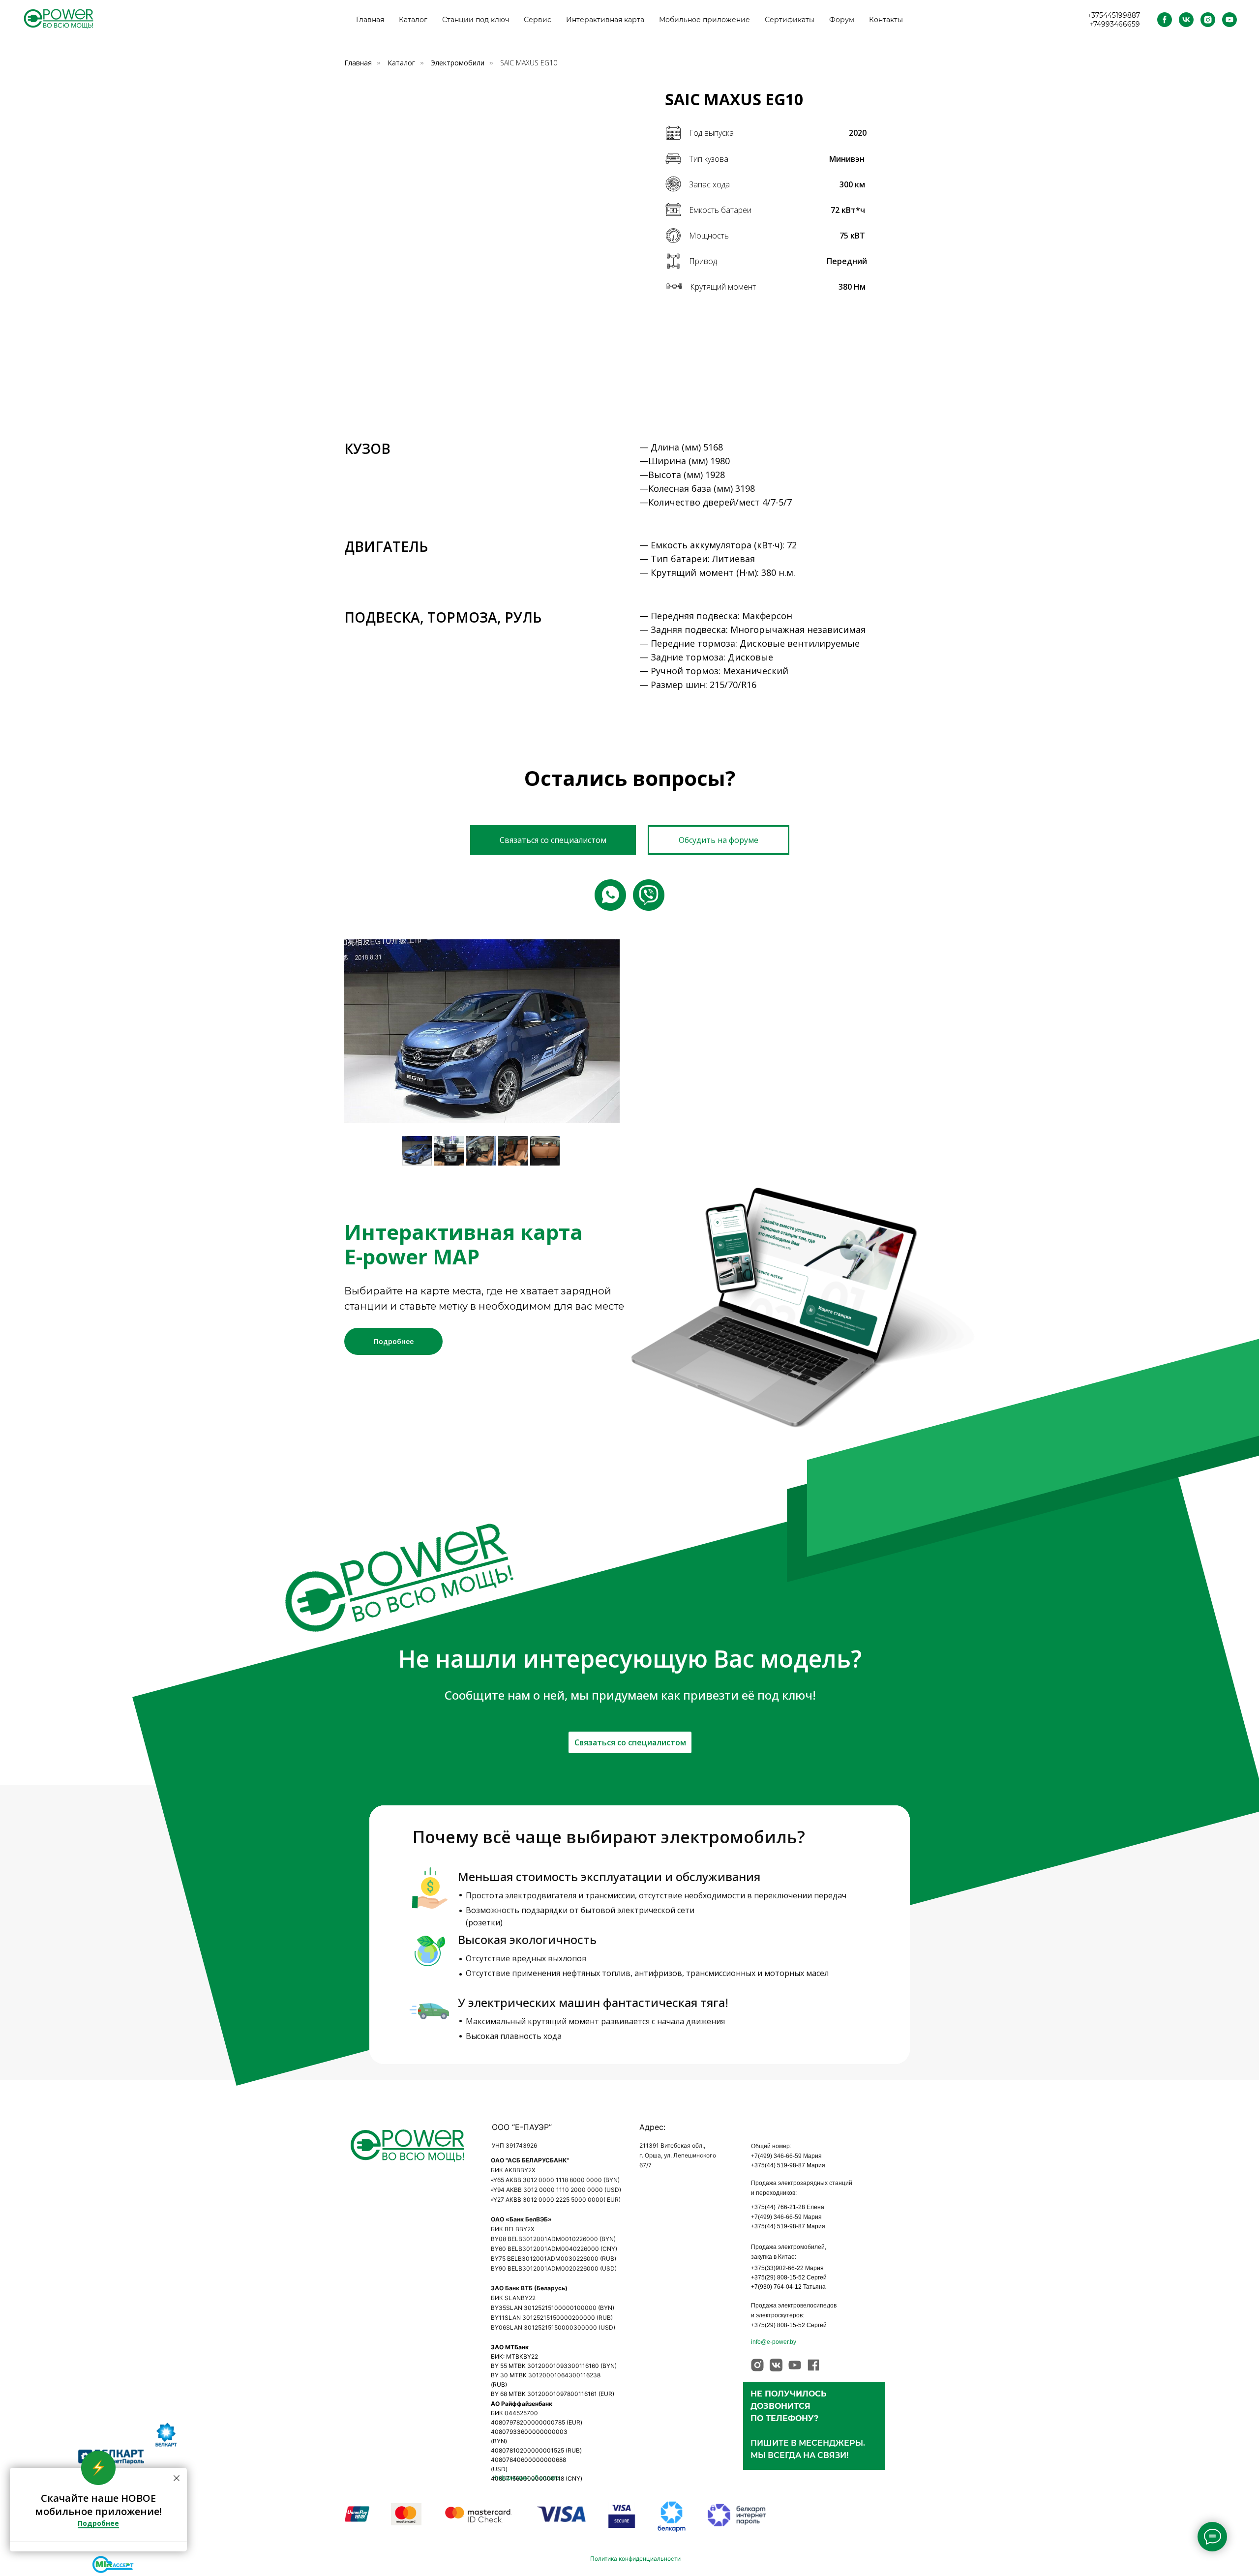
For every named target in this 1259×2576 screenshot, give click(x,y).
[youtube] (1229, 20)
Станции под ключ (476, 20)
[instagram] (1208, 20)
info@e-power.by (774, 2342)
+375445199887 (1114, 15)
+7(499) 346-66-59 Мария (786, 2156)
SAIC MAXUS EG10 (529, 63)
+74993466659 (1115, 24)
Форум (842, 20)
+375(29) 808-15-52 (778, 2277)
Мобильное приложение (704, 20)
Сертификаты (790, 20)
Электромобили (458, 63)
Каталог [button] (413, 20)
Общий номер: (771, 2146)
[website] (649, 895)
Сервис (538, 20)
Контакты (886, 20)
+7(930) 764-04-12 (776, 2287)
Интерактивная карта (605, 20)
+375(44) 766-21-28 (778, 2207)
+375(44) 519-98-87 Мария (788, 2165)
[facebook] (1165, 20)
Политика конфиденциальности (635, 2559)
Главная (370, 20)
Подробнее (394, 1341)
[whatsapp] (610, 895)
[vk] (1186, 20)
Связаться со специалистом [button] (630, 1742)
